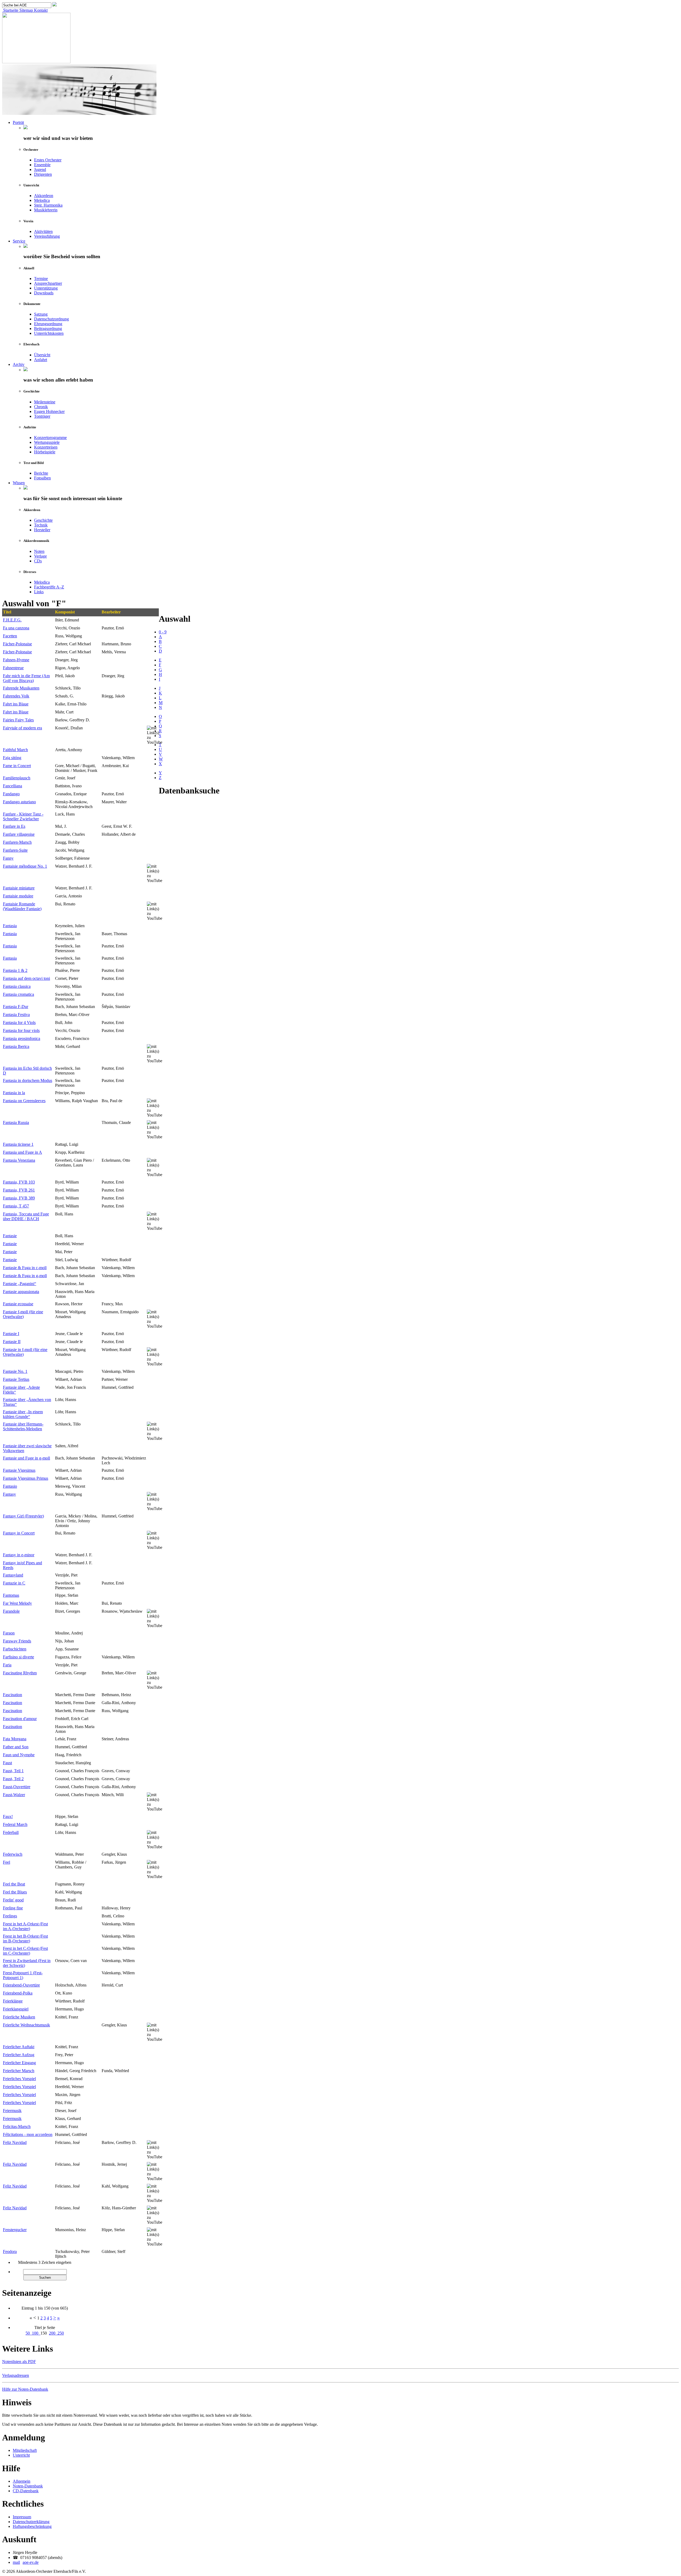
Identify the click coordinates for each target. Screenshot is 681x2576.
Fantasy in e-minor (19, 1555)
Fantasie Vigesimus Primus (26, 1478)
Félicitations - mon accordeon (28, 2134)
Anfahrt (41, 360)
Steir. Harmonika (48, 205)
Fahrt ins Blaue (16, 704)
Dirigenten (43, 174)
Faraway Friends (17, 1641)
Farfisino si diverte (18, 1657)
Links (39, 592)
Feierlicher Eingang (19, 2063)
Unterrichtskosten (49, 333)
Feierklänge (13, 2001)
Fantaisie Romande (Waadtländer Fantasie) (22, 906)
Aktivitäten (43, 231)
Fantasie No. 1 (15, 1371)
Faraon (9, 1633)
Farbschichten (15, 1649)
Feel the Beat (14, 1884)
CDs (38, 561)
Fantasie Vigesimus (19, 1470)
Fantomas (11, 1595)
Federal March (15, 1824)
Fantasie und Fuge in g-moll (26, 1458)
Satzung (41, 314)
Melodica (42, 200)
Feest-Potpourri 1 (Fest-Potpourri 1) (23, 1975)
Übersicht (42, 355)
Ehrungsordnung (48, 324)
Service (19, 241)
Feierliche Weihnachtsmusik (26, 2025)
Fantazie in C (14, 1583)
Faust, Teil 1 (13, 1771)
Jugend (40, 170)
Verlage (40, 556)
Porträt (18, 122)
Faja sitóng (12, 758)
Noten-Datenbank (28, 2486)
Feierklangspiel (16, 2009)
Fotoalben (42, 478)
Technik (41, 525)
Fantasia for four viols (21, 1030)
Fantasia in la (14, 1093)
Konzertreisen (46, 447)
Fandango (11, 794)
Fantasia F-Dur (16, 1007)
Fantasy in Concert (19, 1533)
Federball (11, 1832)
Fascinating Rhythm (20, 1673)
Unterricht (21, 2455)
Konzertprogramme (50, 438)
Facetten (10, 636)
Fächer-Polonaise (17, 644)
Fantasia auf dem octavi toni (26, 978)
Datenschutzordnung (51, 319)
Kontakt (40, 10)
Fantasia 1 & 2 (15, 970)
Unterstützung (46, 288)
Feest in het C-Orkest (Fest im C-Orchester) (25, 1951)
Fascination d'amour (20, 1719)
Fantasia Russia (16, 1122)
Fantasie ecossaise (18, 1304)
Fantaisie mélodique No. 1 (25, 866)
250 (61, 2333)
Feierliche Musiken (19, 2017)
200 (53, 2333)
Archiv (19, 364)
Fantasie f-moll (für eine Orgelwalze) (23, 1314)
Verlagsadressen (16, 2375)
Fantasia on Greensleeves (24, 1101)
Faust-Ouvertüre (17, 1787)
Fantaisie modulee (18, 896)
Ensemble (42, 165)
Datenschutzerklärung (31, 2522)
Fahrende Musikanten (21, 688)
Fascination (13, 1695)
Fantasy (9, 1494)
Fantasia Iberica (16, 1046)
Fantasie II (12, 1342)
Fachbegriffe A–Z (49, 587)
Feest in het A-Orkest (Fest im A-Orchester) (25, 1926)
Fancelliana (13, 786)
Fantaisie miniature (19, 888)
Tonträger (42, 416)
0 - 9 (163, 632)
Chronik (41, 407)
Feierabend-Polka (18, 1993)
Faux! (8, 1816)
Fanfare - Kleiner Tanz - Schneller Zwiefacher (23, 816)
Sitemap (26, 10)
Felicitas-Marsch (17, 2127)
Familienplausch (17, 778)
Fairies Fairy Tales (18, 720)
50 (29, 2333)
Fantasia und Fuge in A (22, 1152)
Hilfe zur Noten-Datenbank (25, 2389)
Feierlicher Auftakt (19, 2047)
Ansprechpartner (48, 283)
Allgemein (22, 2481)
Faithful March (15, 750)
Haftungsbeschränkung (32, 2526)
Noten (39, 551)
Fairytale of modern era (22, 728)
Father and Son (16, 1747)
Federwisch (13, 1854)
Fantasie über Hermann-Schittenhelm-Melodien (23, 1426)
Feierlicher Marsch (19, 2071)
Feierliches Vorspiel (19, 2079)
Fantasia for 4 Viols (19, 1023)
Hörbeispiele (45, 452)
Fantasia (10, 926)
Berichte (41, 473)
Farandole (11, 1611)
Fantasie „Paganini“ (20, 1284)
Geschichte (43, 520)
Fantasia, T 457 (16, 1206)
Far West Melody (17, 1603)
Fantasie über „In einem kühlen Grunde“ (23, 1414)
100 (36, 2333)
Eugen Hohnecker (49, 411)
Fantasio (10, 1486)
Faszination (13, 1727)
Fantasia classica (17, 986)
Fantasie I (11, 1334)
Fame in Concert (17, 766)
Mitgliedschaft (25, 2450)
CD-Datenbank (26, 2491)
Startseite (10, 10)
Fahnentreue (13, 668)
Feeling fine (13, 1908)
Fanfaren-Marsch (17, 842)
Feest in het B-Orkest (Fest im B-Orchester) (25, 1939)
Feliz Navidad (15, 2142)
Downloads (44, 293)
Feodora (10, 2251)
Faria (7, 1665)
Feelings (10, 1916)
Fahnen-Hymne (16, 660)
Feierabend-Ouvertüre (21, 1985)
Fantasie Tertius (16, 1379)
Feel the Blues (15, 1892)
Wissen (19, 483)
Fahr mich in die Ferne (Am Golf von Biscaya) (26, 678)
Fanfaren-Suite (15, 850)
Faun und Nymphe (19, 1755)
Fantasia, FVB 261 (19, 1190)
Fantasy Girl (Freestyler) (23, 1516)
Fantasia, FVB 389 (19, 1198)
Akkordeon (44, 196)
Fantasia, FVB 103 (19, 1182)
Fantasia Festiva (16, 1015)
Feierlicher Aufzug (19, 2055)
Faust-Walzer (14, 1795)
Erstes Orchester (48, 160)
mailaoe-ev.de (26, 2562)
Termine (41, 279)
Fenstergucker (15, 2230)
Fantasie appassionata (21, 1292)
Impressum (22, 2517)
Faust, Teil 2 (13, 1779)
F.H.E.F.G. (12, 620)
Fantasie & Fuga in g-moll (25, 1276)
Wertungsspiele (47, 442)
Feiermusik (12, 2111)
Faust (7, 1763)
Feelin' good (13, 1900)
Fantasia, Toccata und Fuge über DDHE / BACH (26, 1216)
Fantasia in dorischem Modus (28, 1080)
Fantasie (10, 1236)
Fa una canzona (16, 628)
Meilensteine (45, 402)
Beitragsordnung (48, 329)
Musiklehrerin (46, 210)
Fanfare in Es (14, 826)
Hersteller (42, 530)
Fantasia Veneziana (19, 1160)
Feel (7, 1862)
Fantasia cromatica (18, 994)
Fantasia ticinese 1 (18, 1144)
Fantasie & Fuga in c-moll (25, 1268)
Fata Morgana (15, 1739)
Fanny (8, 858)
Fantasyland (13, 1575)
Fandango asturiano (19, 802)
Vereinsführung (47, 236)
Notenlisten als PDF (19, 2362)
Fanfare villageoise (19, 834)
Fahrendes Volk (16, 696)
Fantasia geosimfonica (22, 1038)
